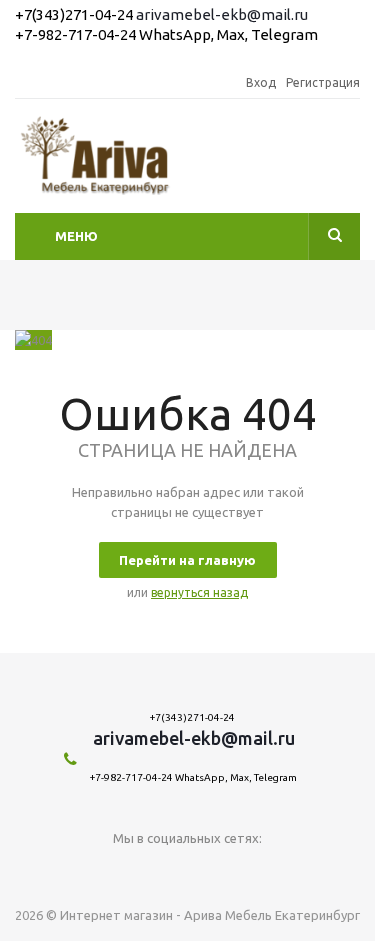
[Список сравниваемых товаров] (348, 162)
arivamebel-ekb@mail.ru (222, 14)
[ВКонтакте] (187, 871)
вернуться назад (199, 592)
